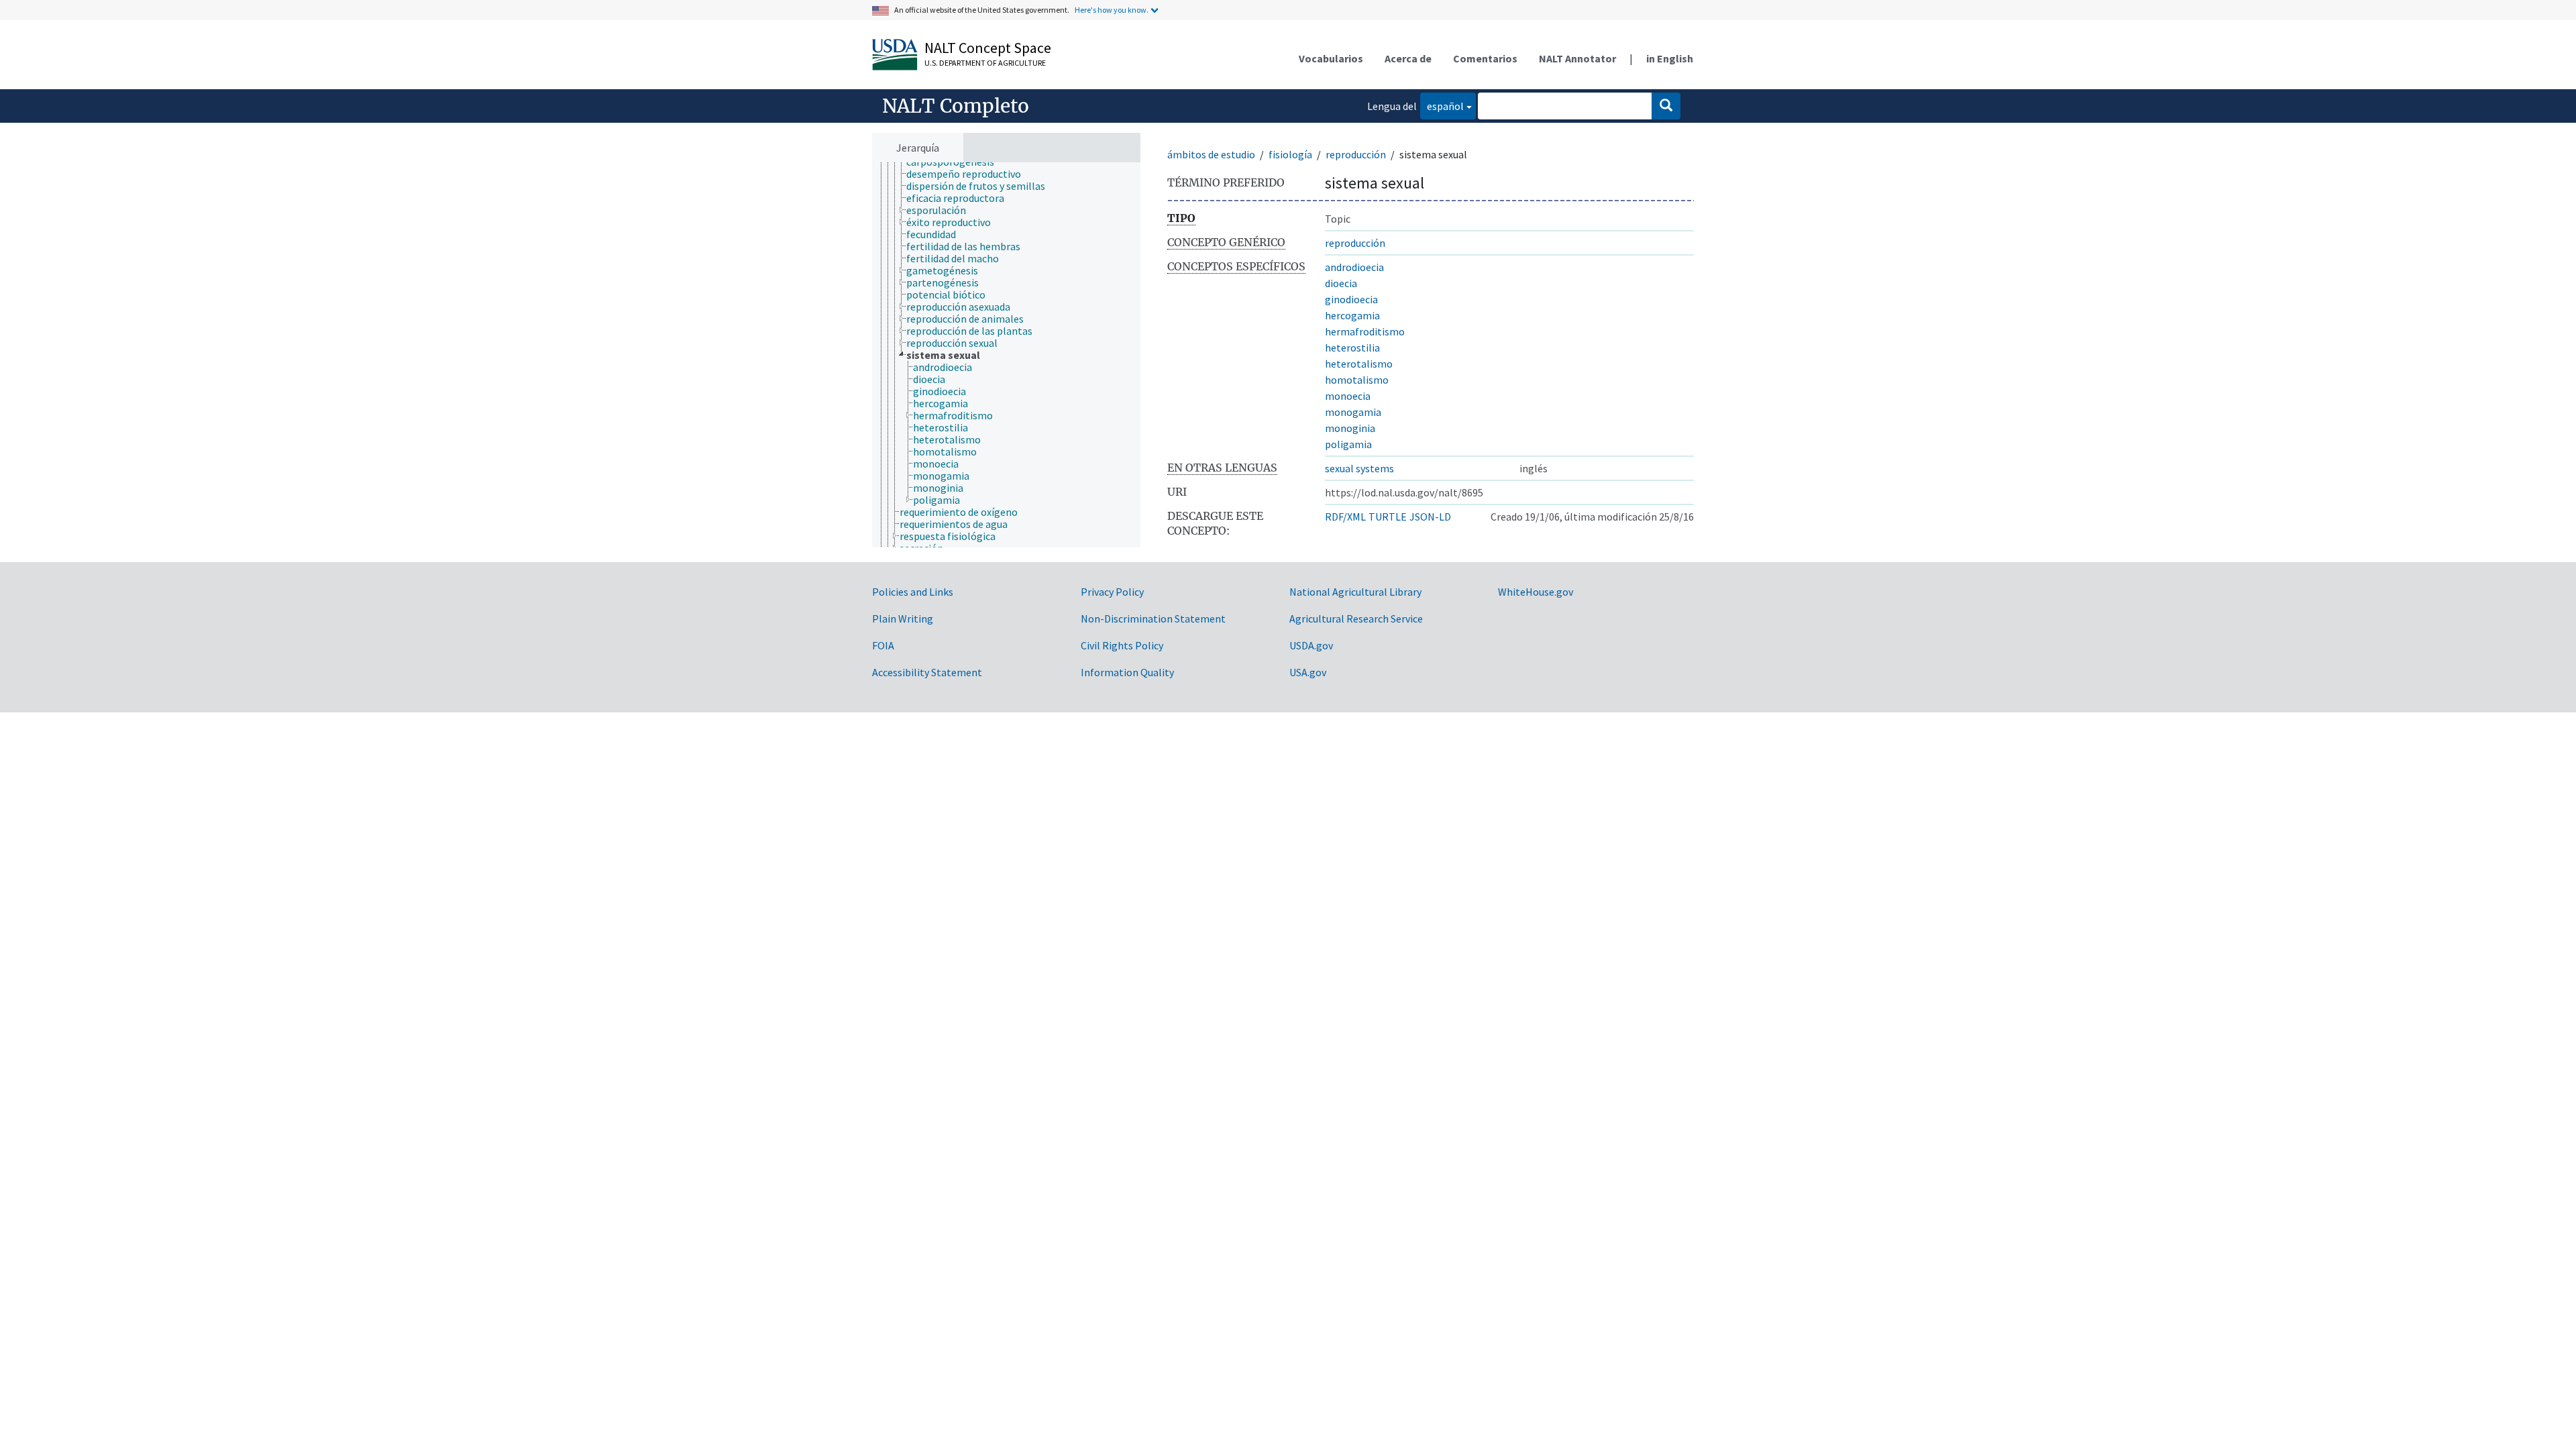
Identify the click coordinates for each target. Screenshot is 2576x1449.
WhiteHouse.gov (1536, 592)
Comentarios (1485, 58)
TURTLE (1388, 517)
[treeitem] (969, 174)
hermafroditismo (1365, 331)
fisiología (1290, 154)
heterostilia (1352, 347)
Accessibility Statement (927, 672)
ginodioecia (1351, 299)
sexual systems (1359, 468)
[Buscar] (1666, 106)
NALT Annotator (1577, 58)
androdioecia (1354, 267)
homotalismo (1357, 380)
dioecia (1341, 283)
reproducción (1356, 154)
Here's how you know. (1112, 10)
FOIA (883, 645)
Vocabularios (1331, 58)
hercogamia (1352, 315)
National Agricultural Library (1355, 592)
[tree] (1006, 355)
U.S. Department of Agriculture (985, 63)
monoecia (1348, 396)
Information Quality (1127, 672)
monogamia (1353, 412)
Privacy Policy (1112, 592)
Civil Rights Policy (1122, 645)
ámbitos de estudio (1211, 154)
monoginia (1350, 428)
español (1442, 106)
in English (1670, 58)
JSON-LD (1430, 517)
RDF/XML (1345, 517)
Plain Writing (903, 619)
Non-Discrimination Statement (1153, 619)
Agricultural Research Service (1356, 619)
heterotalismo (1359, 364)
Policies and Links (913, 592)
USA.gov (1308, 672)
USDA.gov (1311, 645)
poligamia (1348, 444)
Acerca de (1408, 58)
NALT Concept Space (988, 48)
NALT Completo (956, 106)
